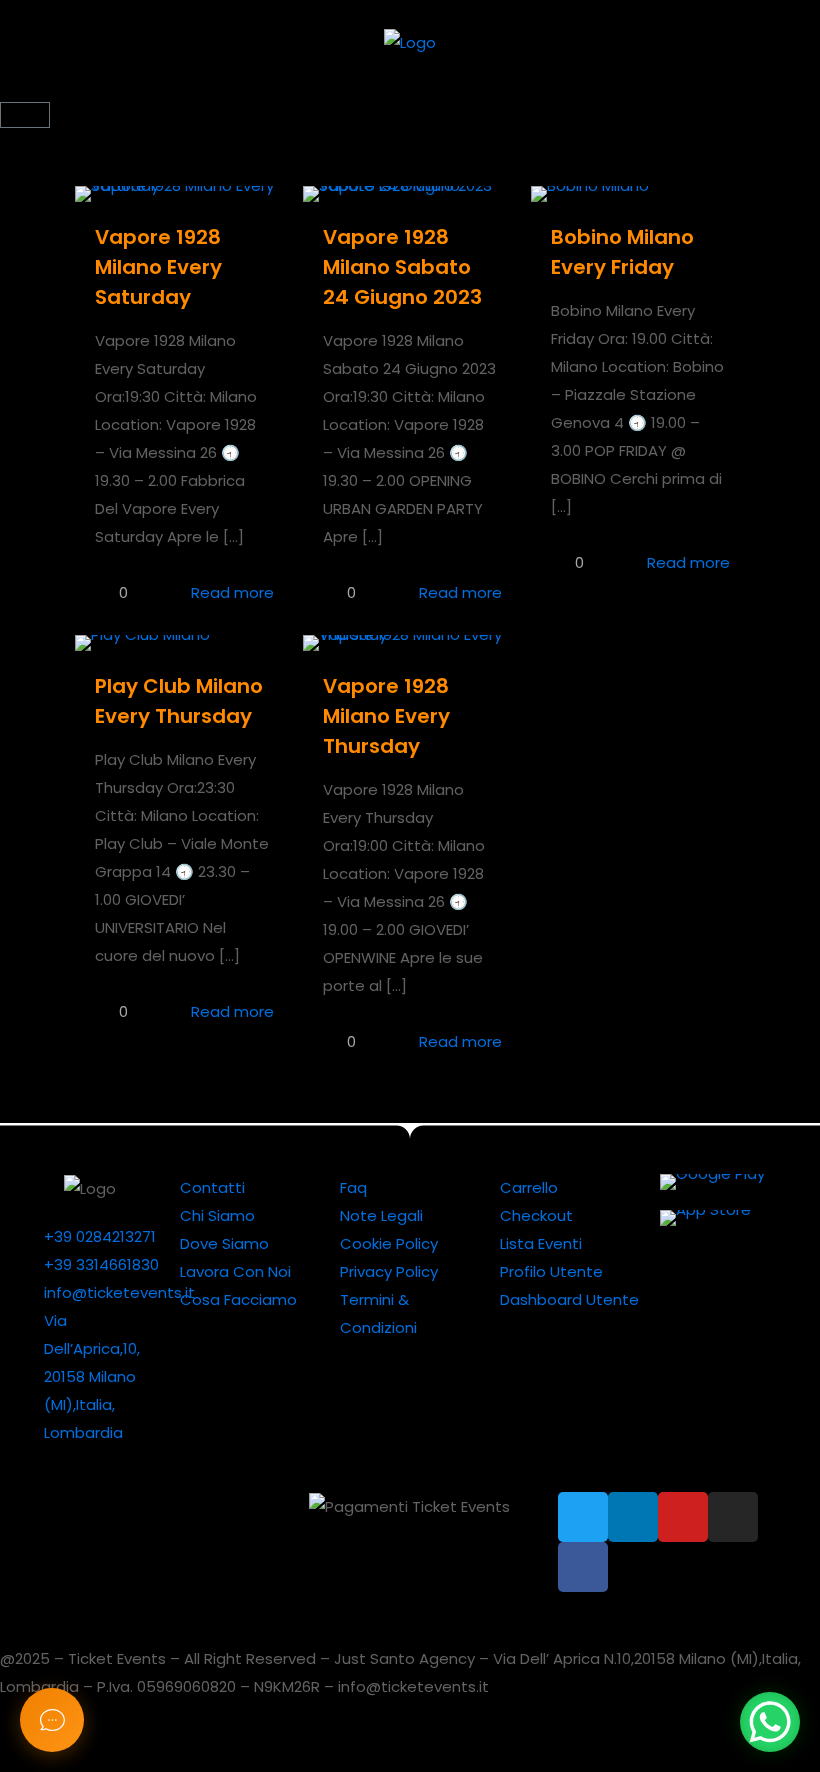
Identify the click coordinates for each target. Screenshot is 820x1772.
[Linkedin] (633, 1517)
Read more (232, 592)
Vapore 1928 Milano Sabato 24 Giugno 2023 (402, 267)
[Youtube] (683, 1517)
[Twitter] (583, 1517)
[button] (410, 90)
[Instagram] (733, 1517)
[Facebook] (583, 1567)
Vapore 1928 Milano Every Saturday (158, 267)
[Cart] (25, 115)
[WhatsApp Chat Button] (770, 1722)
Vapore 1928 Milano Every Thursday (386, 716)
